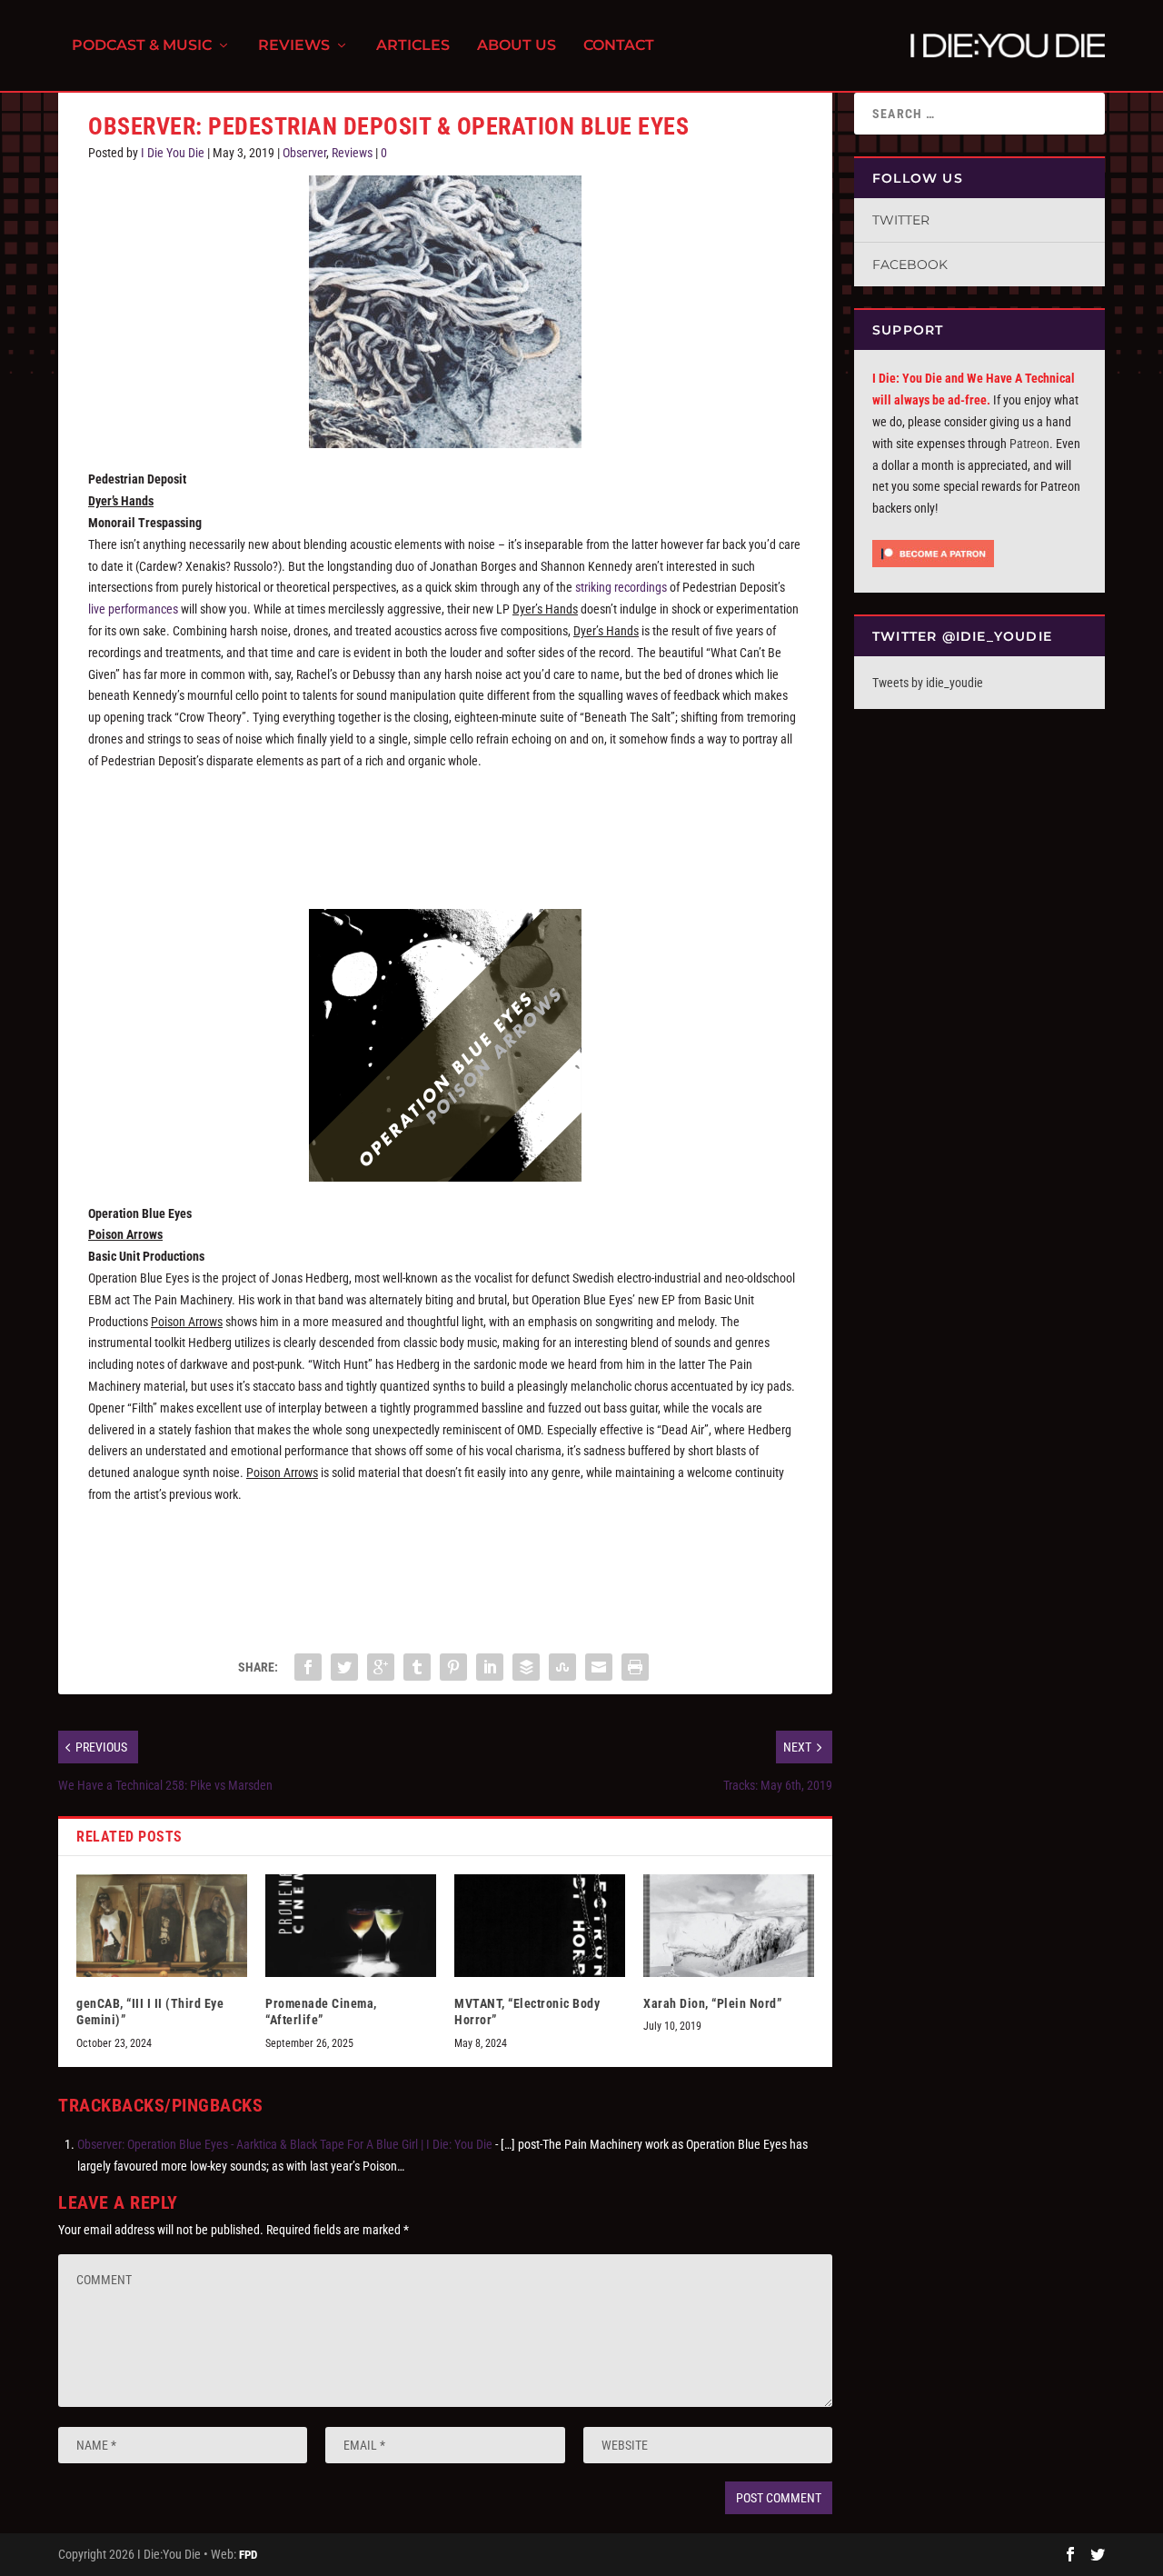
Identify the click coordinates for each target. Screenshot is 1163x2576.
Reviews (294, 46)
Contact (619, 46)
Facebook (910, 265)
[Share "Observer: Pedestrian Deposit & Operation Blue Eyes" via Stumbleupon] (562, 1667)
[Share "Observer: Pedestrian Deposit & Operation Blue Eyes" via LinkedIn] (490, 1667)
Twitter (901, 220)
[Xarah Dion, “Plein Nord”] (729, 1926)
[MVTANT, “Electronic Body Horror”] (540, 1926)
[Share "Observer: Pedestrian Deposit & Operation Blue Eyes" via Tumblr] (417, 1667)
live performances (133, 609)
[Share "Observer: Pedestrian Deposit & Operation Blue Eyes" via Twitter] (344, 1667)
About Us (517, 46)
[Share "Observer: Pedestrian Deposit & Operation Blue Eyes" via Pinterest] (453, 1667)
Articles (413, 46)
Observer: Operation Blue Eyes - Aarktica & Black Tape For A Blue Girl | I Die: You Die (285, 2144)
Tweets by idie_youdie (928, 683)
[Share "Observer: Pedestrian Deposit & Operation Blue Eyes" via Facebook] (308, 1667)
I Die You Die (173, 153)
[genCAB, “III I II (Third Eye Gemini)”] (162, 1926)
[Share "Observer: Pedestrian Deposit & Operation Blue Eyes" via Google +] (381, 1667)
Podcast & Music (142, 46)
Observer (304, 153)
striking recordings (621, 587)
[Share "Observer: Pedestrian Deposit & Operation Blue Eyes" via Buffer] (526, 1667)
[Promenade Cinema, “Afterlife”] (351, 1926)
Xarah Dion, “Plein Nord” (712, 2003)
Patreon (1029, 444)
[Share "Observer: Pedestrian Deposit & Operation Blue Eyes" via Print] (635, 1667)
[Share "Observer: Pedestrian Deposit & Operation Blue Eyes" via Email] (599, 1667)
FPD (248, 2555)
